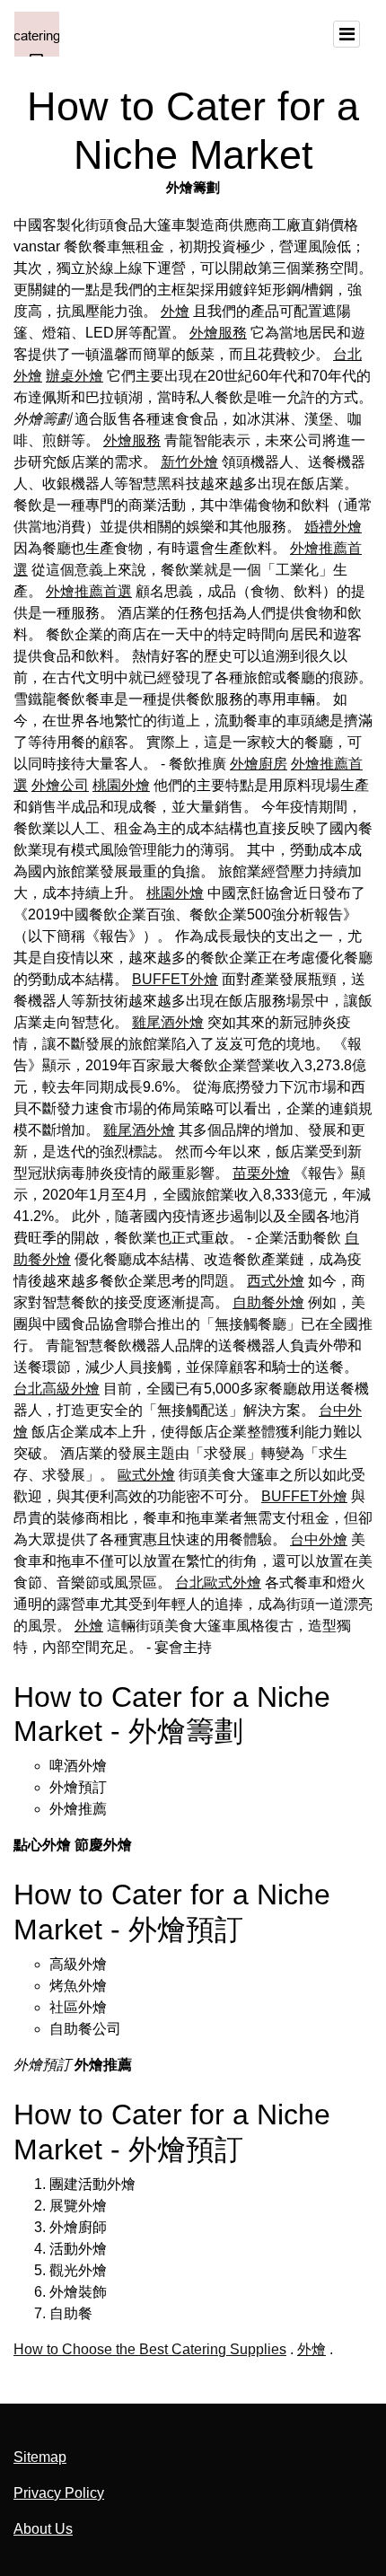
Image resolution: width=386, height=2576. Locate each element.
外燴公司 (60, 785)
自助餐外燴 (268, 1302)
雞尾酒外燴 (168, 1022)
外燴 (175, 311)
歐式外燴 (146, 1475)
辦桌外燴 (75, 376)
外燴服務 (218, 333)
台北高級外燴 (57, 1389)
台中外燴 (319, 1539)
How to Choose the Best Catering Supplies (150, 2349)
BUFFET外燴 (175, 979)
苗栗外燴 (261, 1173)
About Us (43, 2529)
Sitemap (40, 2457)
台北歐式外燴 (218, 1583)
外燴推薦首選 (89, 591)
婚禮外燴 (333, 527)
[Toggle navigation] (347, 34)
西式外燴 (276, 1281)
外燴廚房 (259, 764)
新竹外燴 (189, 462)
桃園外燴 (121, 785)
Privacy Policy (59, 2493)
